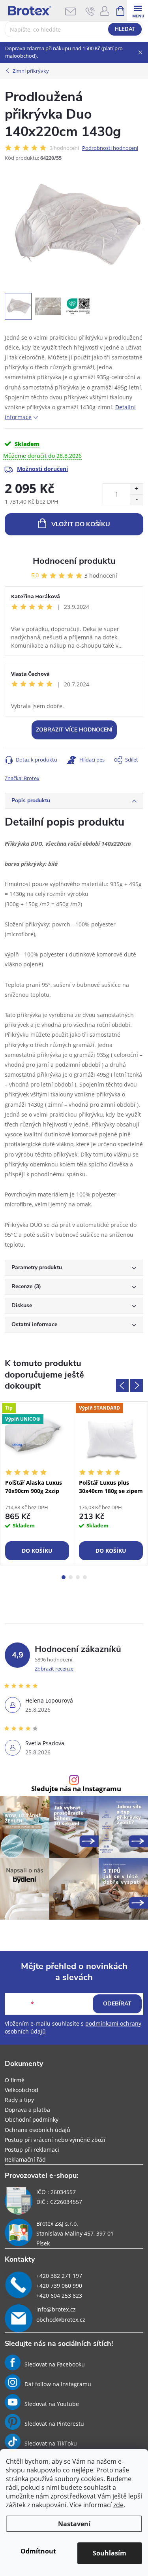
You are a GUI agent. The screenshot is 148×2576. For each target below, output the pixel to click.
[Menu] (138, 10)
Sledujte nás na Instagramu (76, 1789)
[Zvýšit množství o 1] (136, 489)
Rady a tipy (19, 2100)
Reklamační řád (25, 2159)
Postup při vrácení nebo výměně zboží (55, 2140)
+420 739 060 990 (59, 2286)
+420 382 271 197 (59, 2276)
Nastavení (74, 2524)
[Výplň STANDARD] (111, 1438)
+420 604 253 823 (59, 2295)
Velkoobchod (22, 2090)
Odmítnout (38, 2551)
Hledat (125, 29)
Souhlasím (110, 2553)
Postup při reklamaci (32, 2150)
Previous (122, 1385)
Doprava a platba (27, 2110)
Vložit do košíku (81, 524)
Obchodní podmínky (32, 2120)
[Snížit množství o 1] (136, 500)
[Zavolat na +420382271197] (90, 11)
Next (137, 1385)
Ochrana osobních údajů (37, 2130)
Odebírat (117, 2004)
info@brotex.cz (56, 2309)
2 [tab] (71, 1577)
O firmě (15, 2080)
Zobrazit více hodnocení (74, 730)
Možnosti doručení (42, 469)
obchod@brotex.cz (61, 2320)
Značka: (22, 778)
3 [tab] (78, 1577)
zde (118, 2505)
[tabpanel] (37, 1483)
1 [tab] (64, 1577)
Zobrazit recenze (54, 1669)
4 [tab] (85, 1577)
